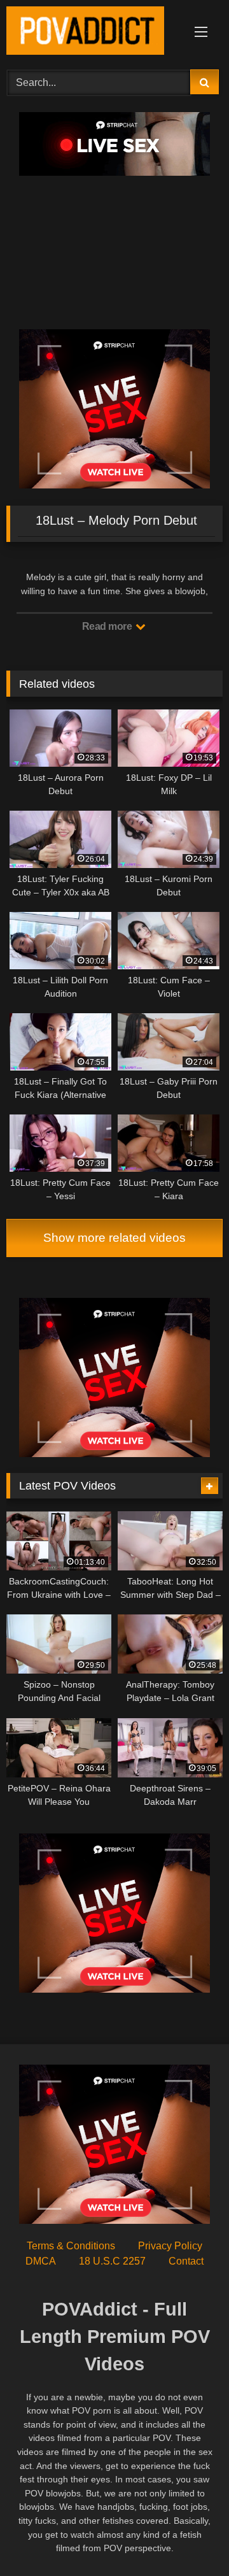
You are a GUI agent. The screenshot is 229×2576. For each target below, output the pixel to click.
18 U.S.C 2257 (112, 2261)
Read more (108, 626)
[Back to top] (190, 2538)
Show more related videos (114, 1238)
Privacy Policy (170, 2246)
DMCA (41, 2261)
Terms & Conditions (71, 2246)
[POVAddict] (94, 33)
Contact (186, 2261)
